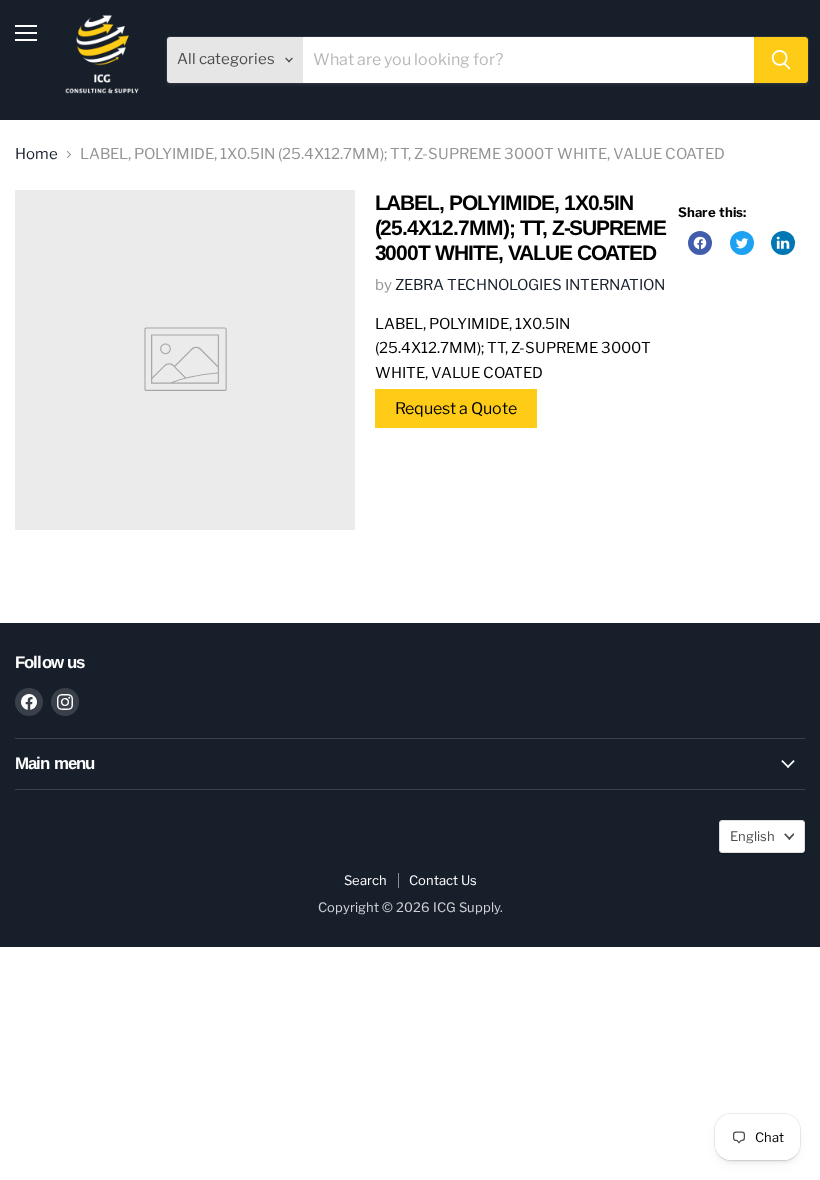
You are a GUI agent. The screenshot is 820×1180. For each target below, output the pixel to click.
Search (365, 880)
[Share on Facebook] (700, 243)
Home (36, 154)
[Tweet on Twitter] (742, 243)
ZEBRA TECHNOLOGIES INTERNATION (530, 285)
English (752, 836)
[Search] (781, 60)
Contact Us (443, 880)
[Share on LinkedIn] (783, 243)
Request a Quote (456, 408)
